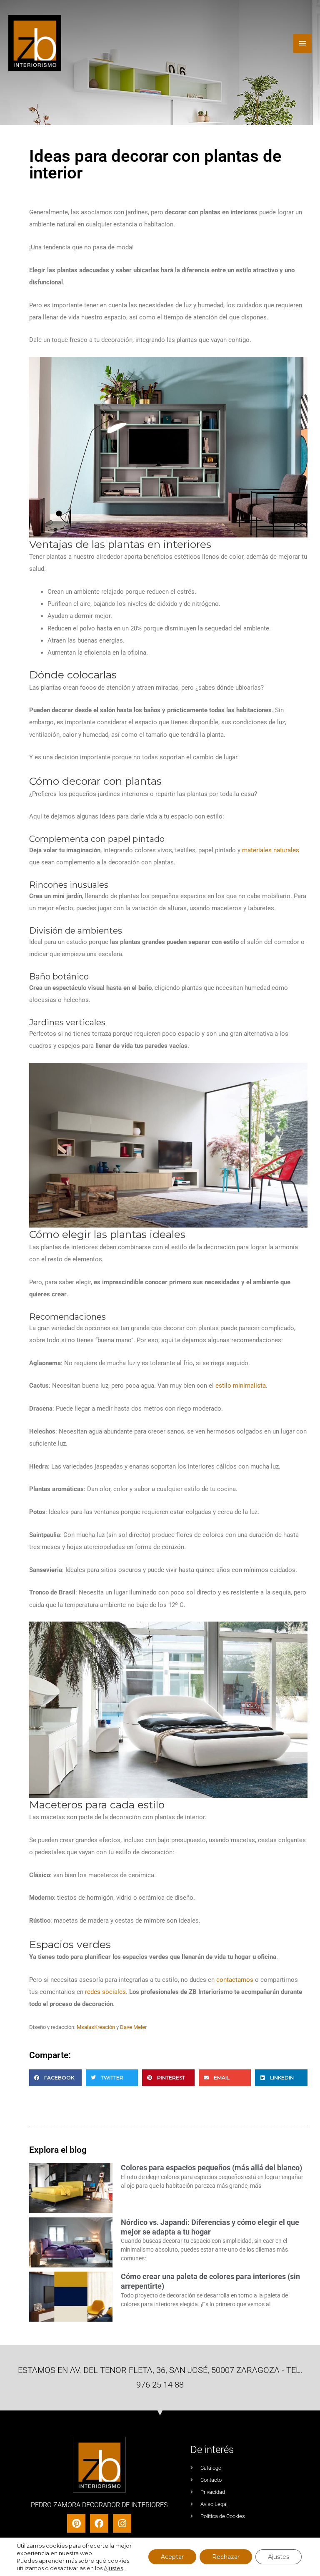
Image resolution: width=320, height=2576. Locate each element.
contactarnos (235, 1980)
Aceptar (172, 2557)
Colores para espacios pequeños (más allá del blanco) (211, 2168)
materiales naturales (271, 850)
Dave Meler (133, 2027)
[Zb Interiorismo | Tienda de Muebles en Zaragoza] (35, 43)
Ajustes (113, 2568)
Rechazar (226, 2557)
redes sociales (105, 1992)
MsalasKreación (96, 2027)
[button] (55, 2078)
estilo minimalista (241, 1386)
